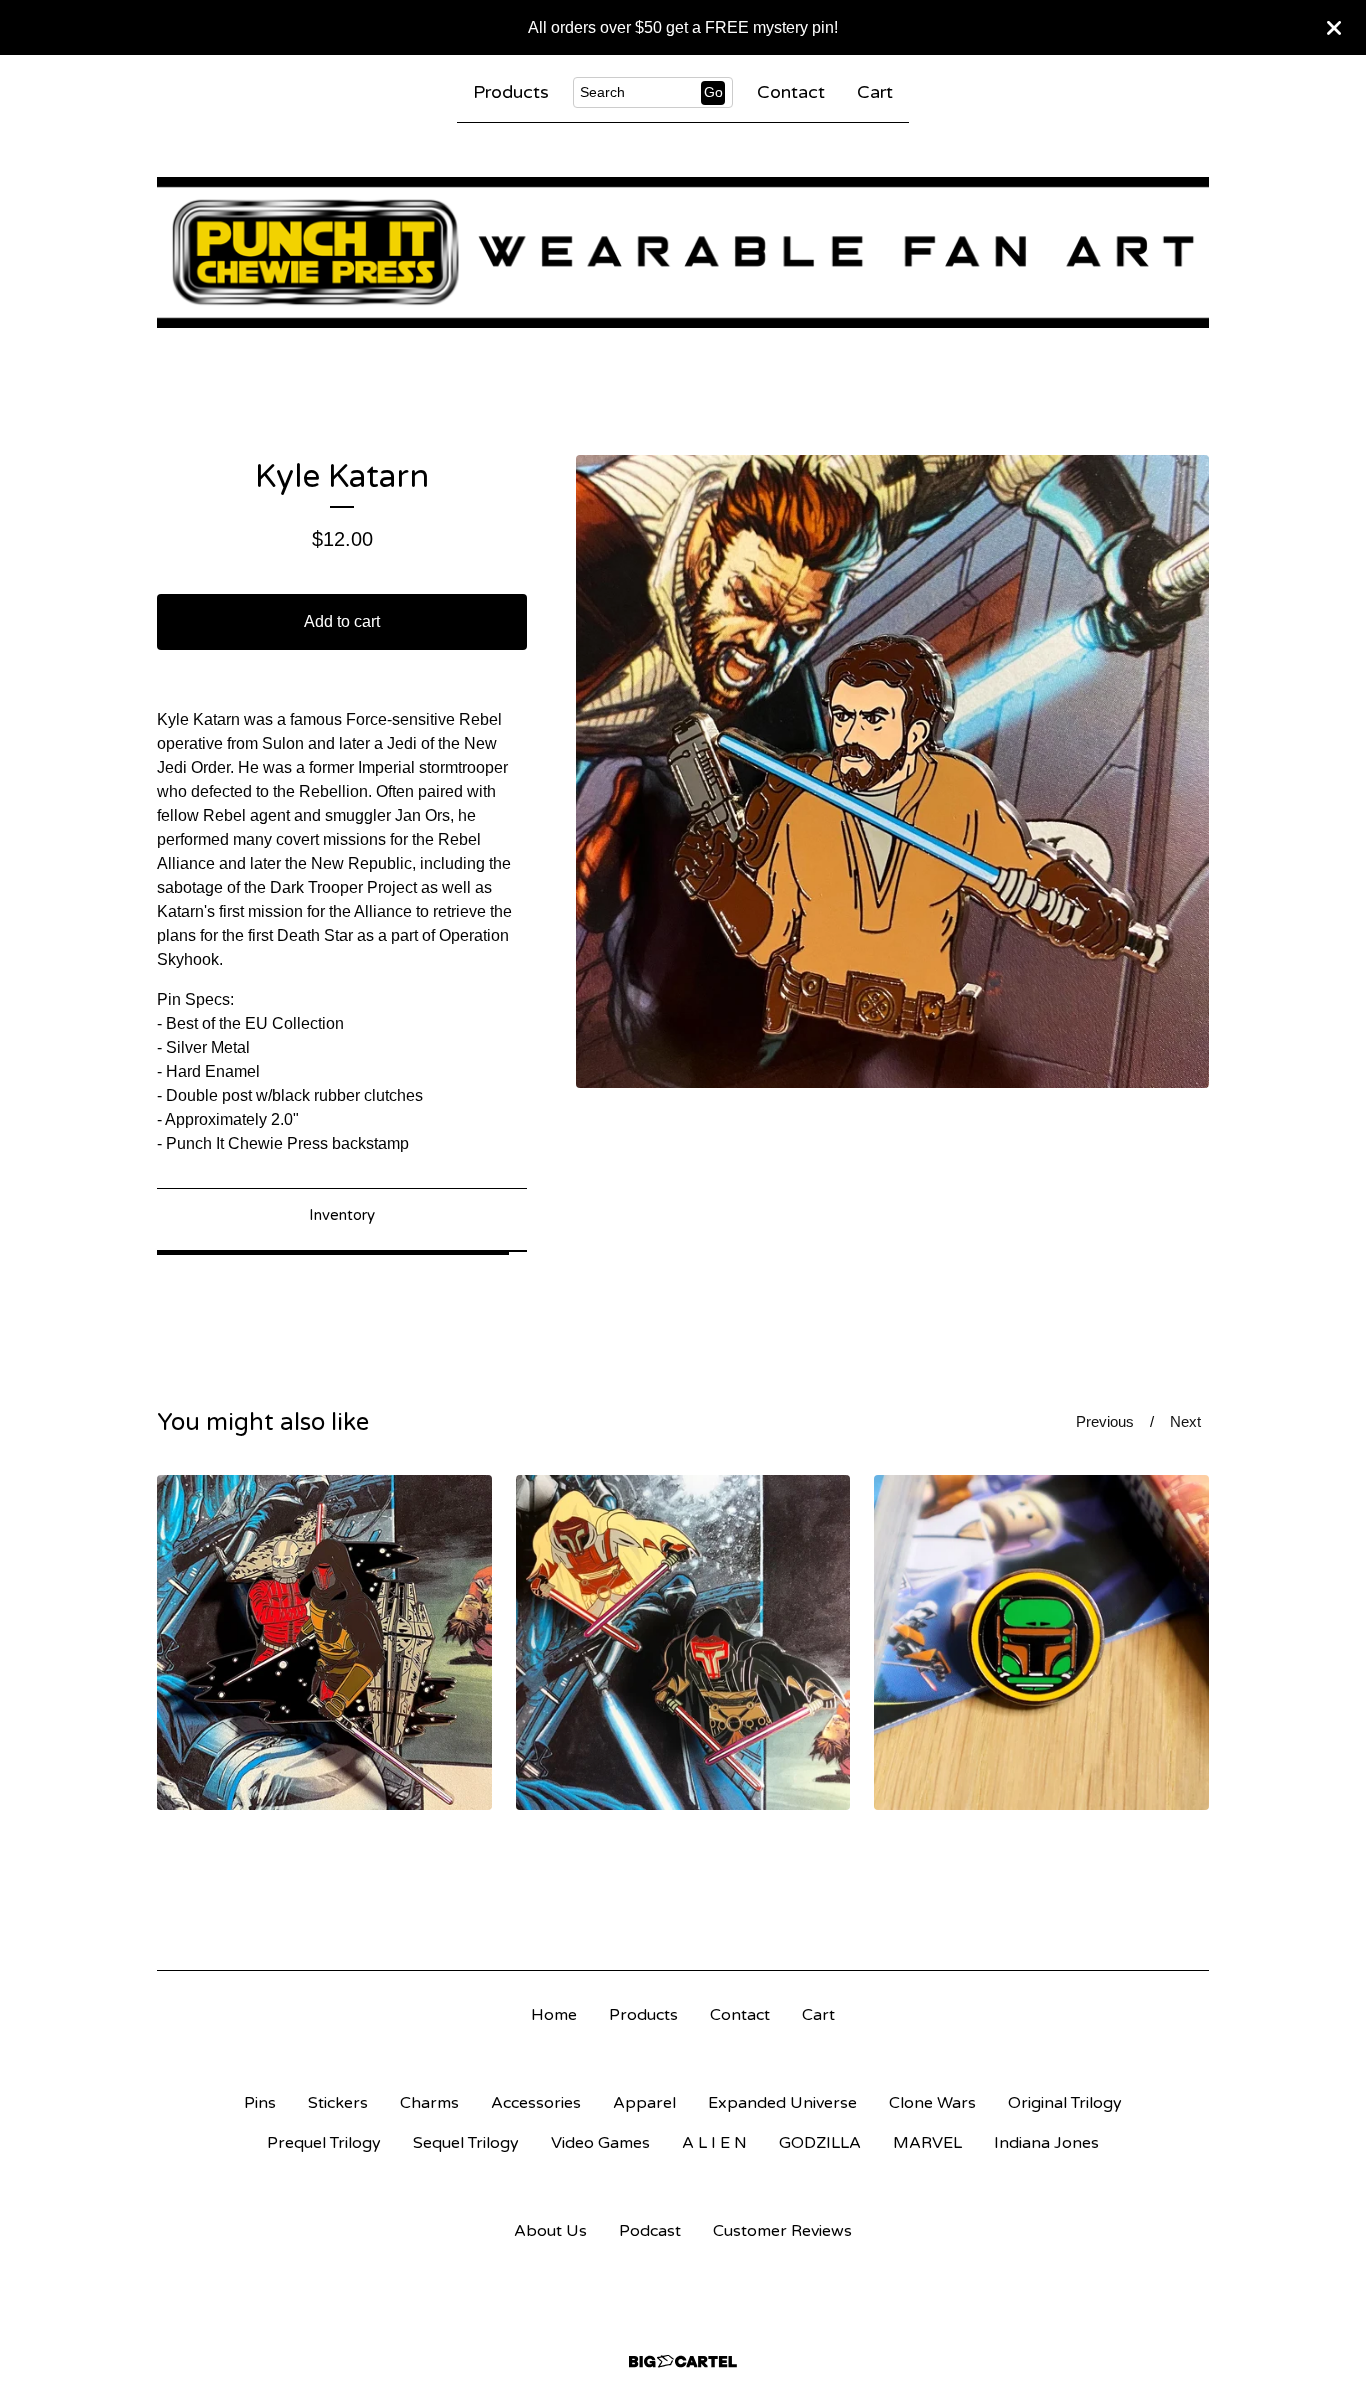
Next (1185, 1421)
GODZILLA (820, 2143)
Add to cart (342, 621)
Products (511, 92)
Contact (791, 92)
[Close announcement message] (1334, 28)
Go (713, 92)
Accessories (536, 2103)
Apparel (644, 2103)
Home (554, 2015)
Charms (429, 2103)
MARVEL (927, 2143)
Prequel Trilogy (324, 2143)
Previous (1105, 1421)
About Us (550, 2231)
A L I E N (714, 2143)
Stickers (338, 2103)
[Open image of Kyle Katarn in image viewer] (892, 771)
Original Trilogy (1065, 2103)
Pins (260, 2103)
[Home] (683, 252)
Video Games (600, 2143)
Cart (875, 92)
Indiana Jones (1046, 2143)
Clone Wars (932, 2103)
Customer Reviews (782, 2231)
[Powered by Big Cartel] (683, 2361)
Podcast (650, 2231)
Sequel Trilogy (466, 2143)
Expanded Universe (782, 2103)
